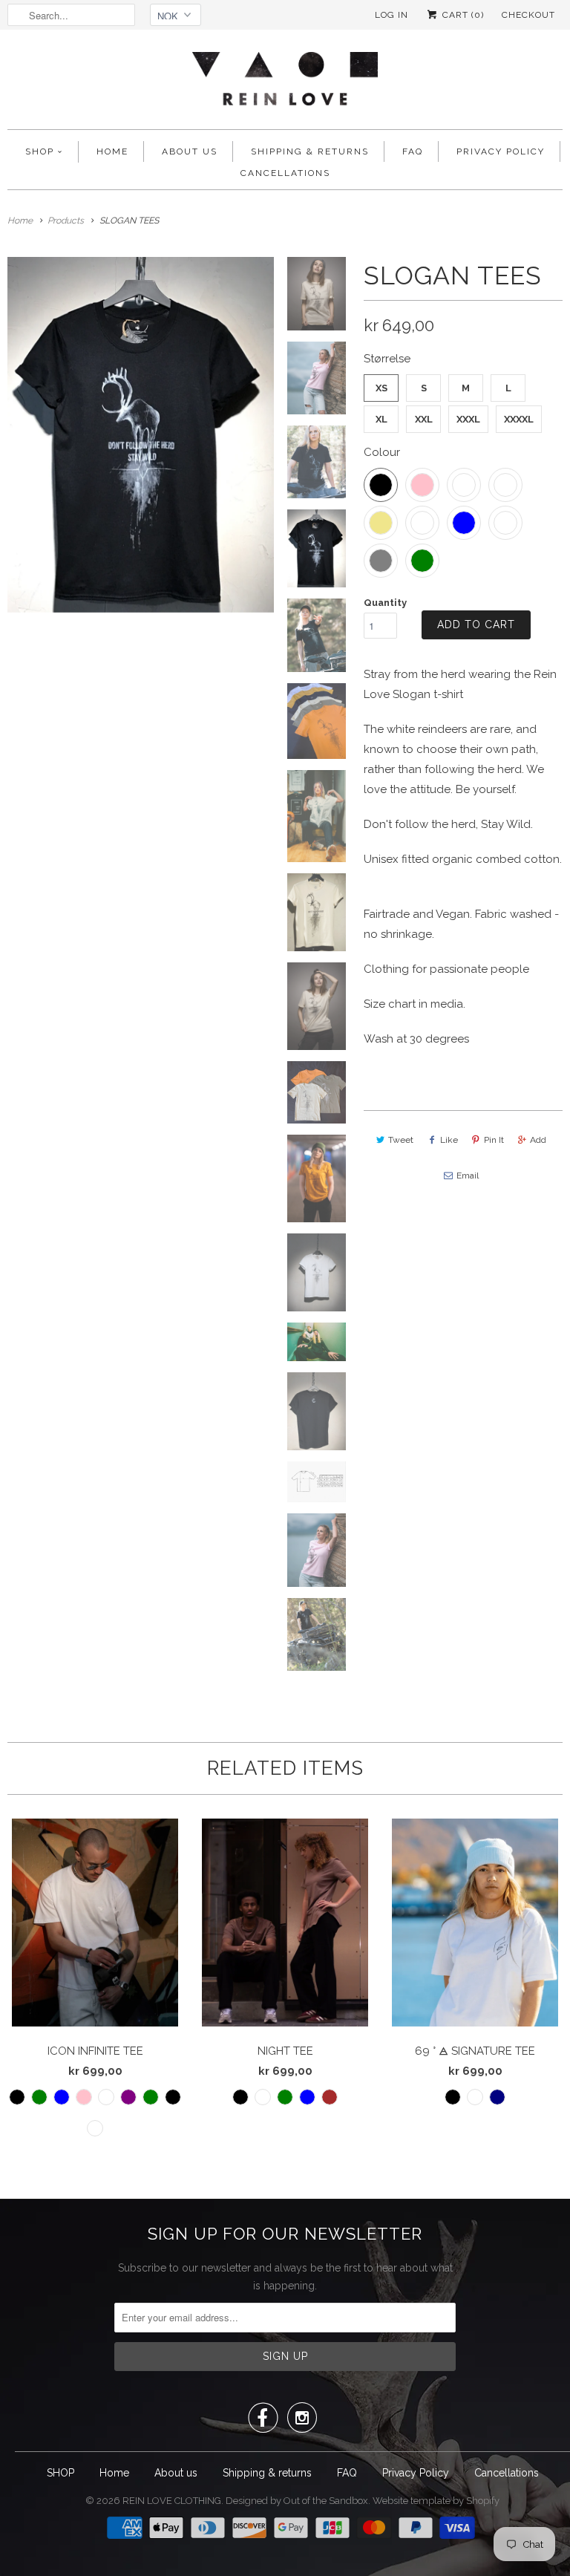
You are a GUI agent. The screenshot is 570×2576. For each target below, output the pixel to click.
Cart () (462, 15)
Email (468, 1175)
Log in (392, 15)
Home (112, 151)
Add (538, 1140)
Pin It (494, 1140)
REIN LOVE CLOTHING (172, 2501)
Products (66, 221)
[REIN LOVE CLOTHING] (285, 83)
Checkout (528, 15)
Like (449, 1140)
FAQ (413, 151)
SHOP (40, 151)
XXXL (468, 419)
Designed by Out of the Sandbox (297, 2501)
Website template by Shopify (436, 2501)
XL (381, 419)
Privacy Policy (501, 151)
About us (190, 151)
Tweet (401, 1140)
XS (381, 388)
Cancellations (285, 173)
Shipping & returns (310, 151)
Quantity (385, 603)
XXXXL (519, 419)
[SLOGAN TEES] (141, 434)
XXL (424, 419)
